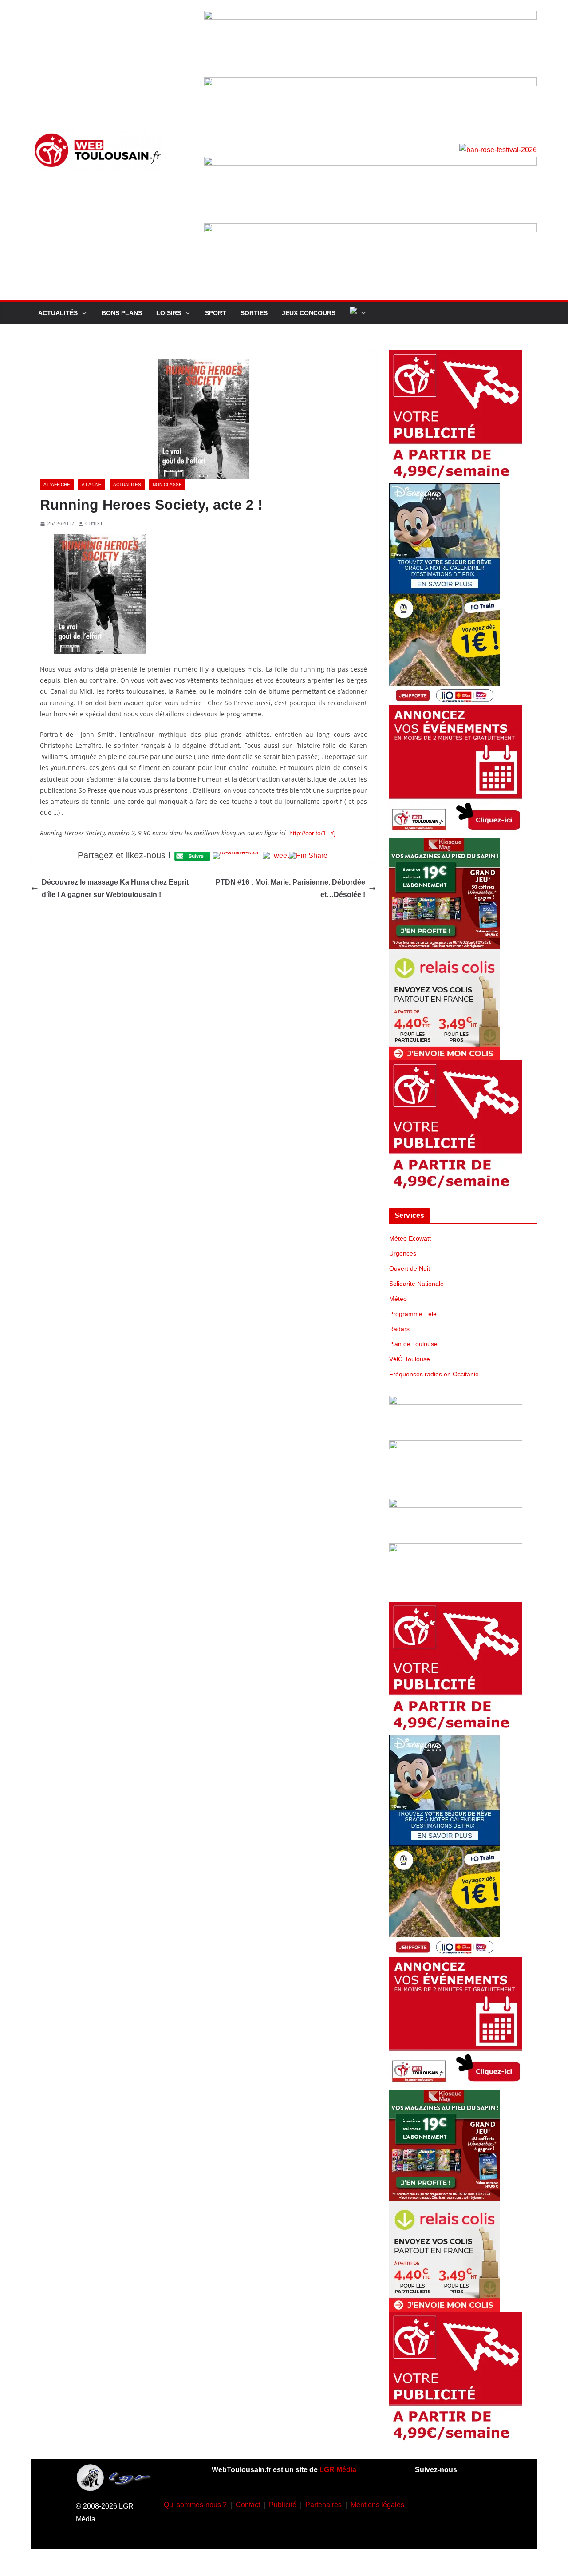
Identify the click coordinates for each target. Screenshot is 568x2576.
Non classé (167, 484)
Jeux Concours (309, 313)
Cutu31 (94, 524)
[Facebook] (427, 2503)
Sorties (254, 313)
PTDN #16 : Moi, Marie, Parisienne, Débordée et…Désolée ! (290, 889)
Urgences (403, 1253)
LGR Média (338, 2470)
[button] (83, 313)
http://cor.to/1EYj (312, 833)
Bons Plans (122, 313)
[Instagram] (454, 2503)
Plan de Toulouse (413, 1344)
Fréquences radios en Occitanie (434, 1374)
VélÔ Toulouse (410, 1359)
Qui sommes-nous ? (195, 2505)
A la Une (92, 484)
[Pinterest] (466, 2529)
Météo (398, 1299)
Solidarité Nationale (416, 1284)
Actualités (58, 313)
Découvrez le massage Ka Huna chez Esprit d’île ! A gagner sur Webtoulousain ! (115, 889)
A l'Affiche (57, 484)
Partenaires (323, 2505)
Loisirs (169, 313)
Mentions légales (377, 2505)
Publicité (283, 2505)
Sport (216, 313)
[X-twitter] (440, 2529)
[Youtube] (480, 2503)
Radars (399, 1329)
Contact (248, 2505)
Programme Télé (413, 1314)
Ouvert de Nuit (410, 1268)
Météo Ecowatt (410, 1238)
